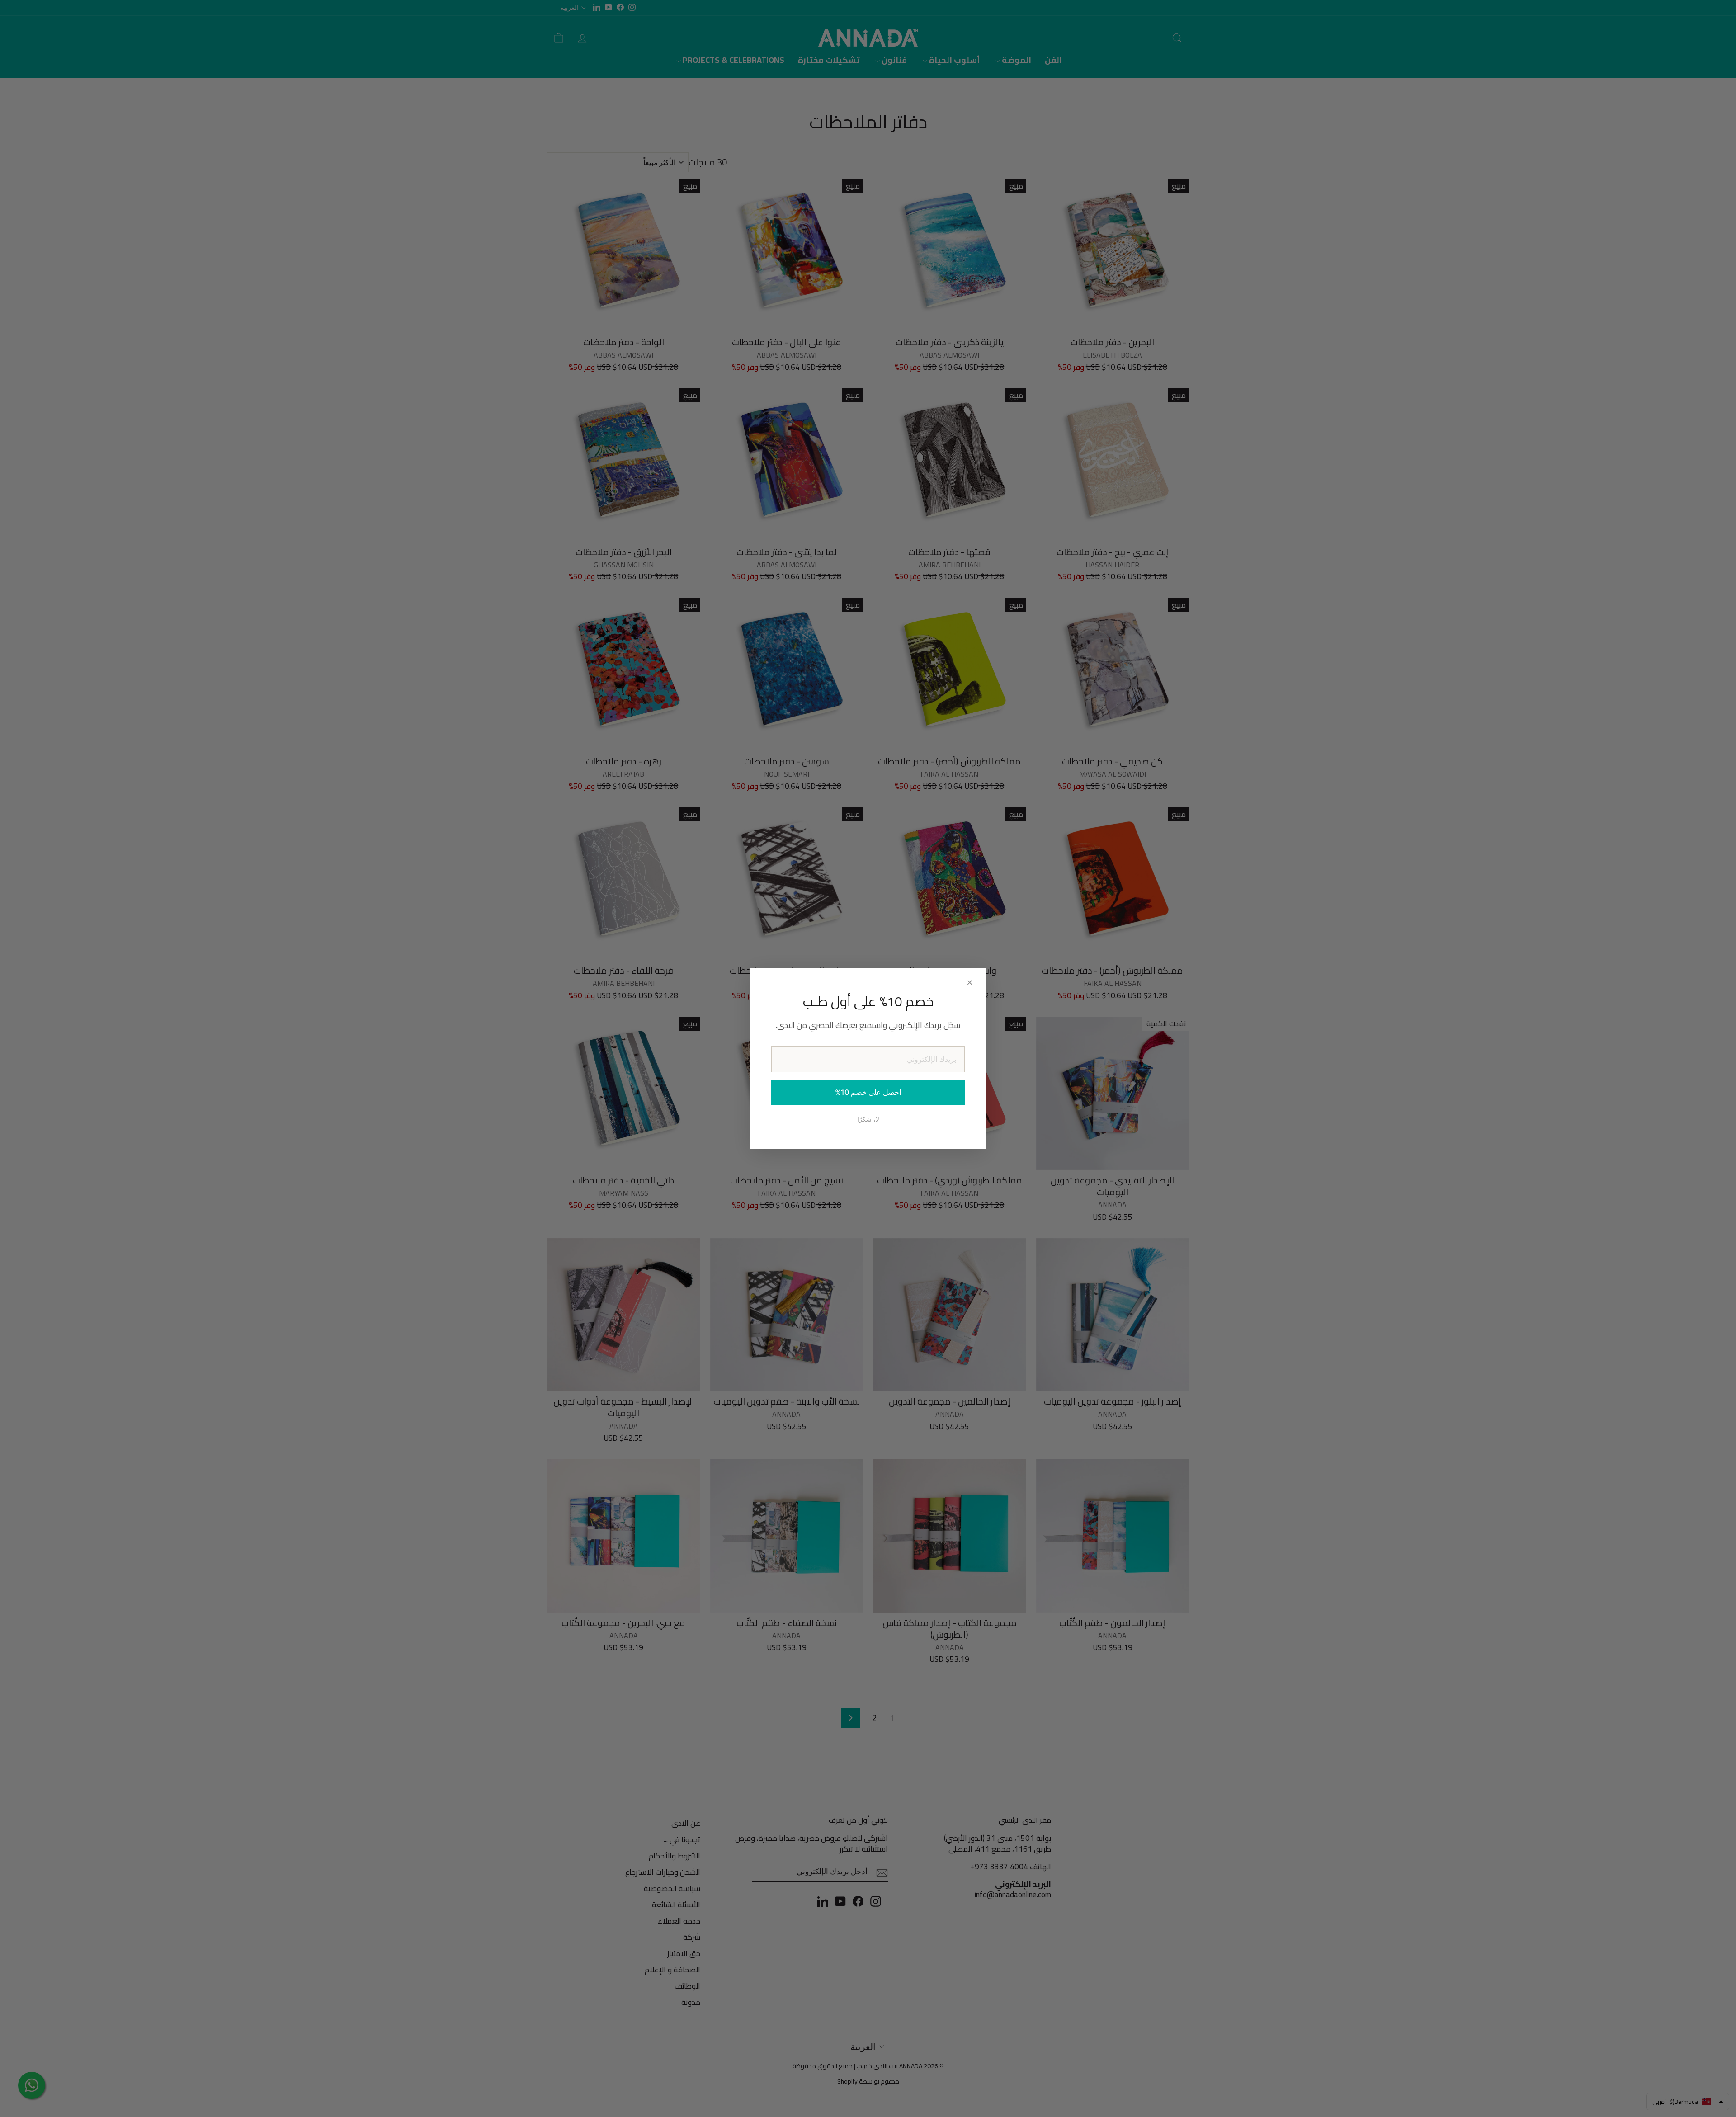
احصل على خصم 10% (868, 1092)
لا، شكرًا (868, 1119)
